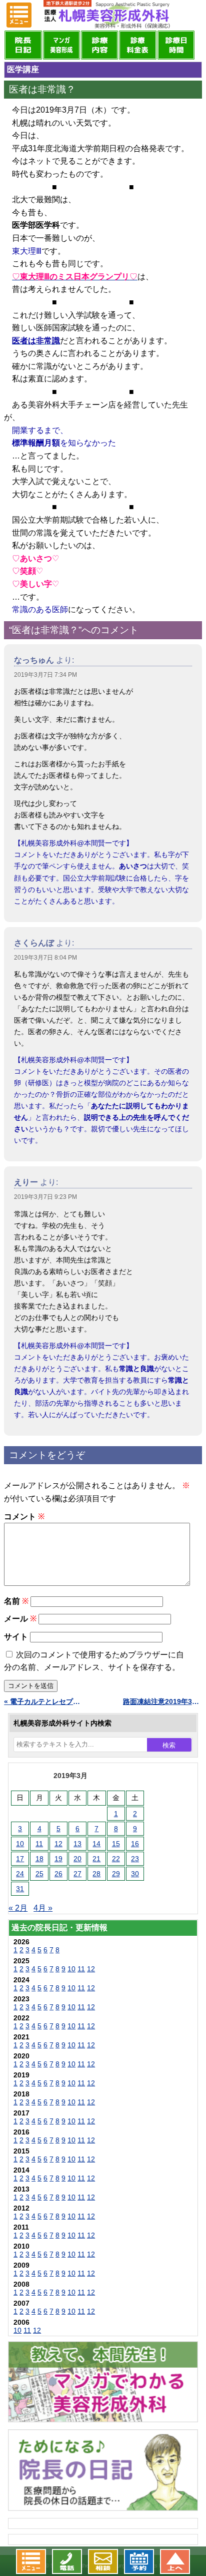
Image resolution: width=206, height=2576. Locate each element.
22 (116, 1859)
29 (116, 1874)
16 (135, 1844)
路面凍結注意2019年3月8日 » (162, 1701)
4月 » (43, 1908)
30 (135, 1874)
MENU (19, 15)
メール (20, 1619)
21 (96, 1859)
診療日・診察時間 (176, 45)
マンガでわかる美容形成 (61, 45)
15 (116, 1844)
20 (77, 1859)
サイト (16, 1637)
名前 (16, 1601)
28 (96, 1874)
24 (20, 1874)
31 (20, 1889)
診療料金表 (137, 45)
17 (20, 1859)
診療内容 (99, 45)
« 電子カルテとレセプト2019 (43, 1701)
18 (39, 1859)
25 (39, 1874)
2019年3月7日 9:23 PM (45, 1197)
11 (39, 1844)
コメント (24, 1517)
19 (58, 1859)
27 (77, 1874)
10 (20, 1844)
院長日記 (23, 45)
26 (58, 1874)
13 (77, 1844)
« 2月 (18, 1908)
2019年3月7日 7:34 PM (45, 675)
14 (96, 1844)
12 (58, 1844)
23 (135, 1859)
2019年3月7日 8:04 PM (45, 958)
